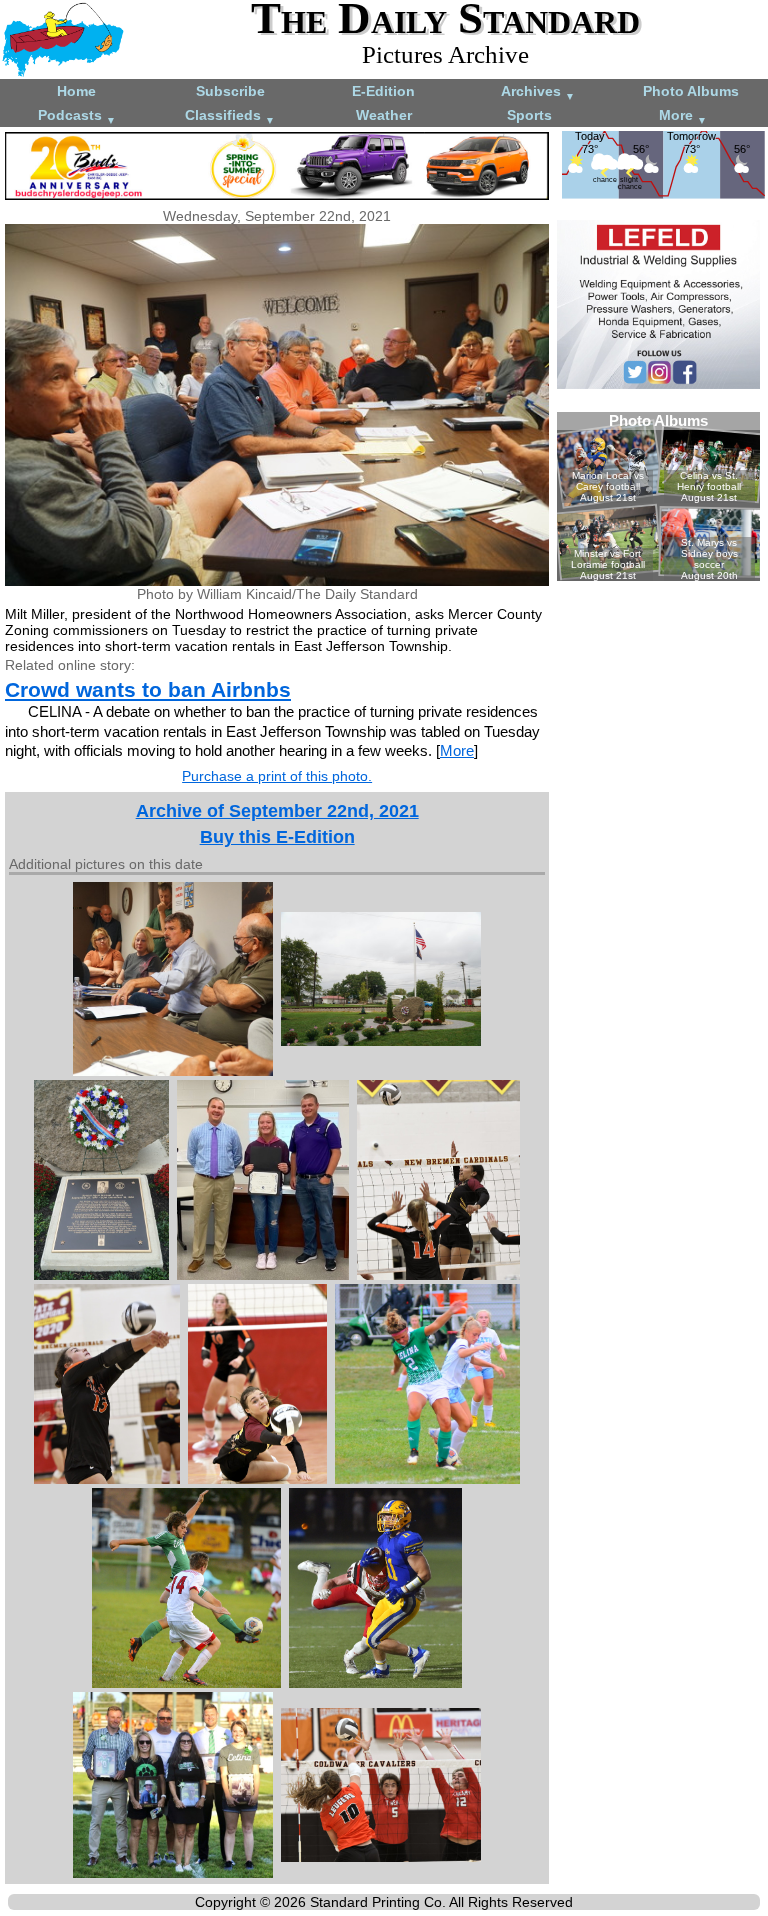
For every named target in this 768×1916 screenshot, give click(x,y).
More (683, 116)
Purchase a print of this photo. (277, 776)
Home (76, 91)
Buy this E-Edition (277, 837)
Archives (538, 92)
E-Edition (383, 91)
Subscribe (230, 91)
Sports (529, 115)
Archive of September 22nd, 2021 (277, 811)
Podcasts (77, 116)
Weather (384, 115)
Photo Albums (691, 91)
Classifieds (230, 116)
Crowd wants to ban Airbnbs (148, 689)
